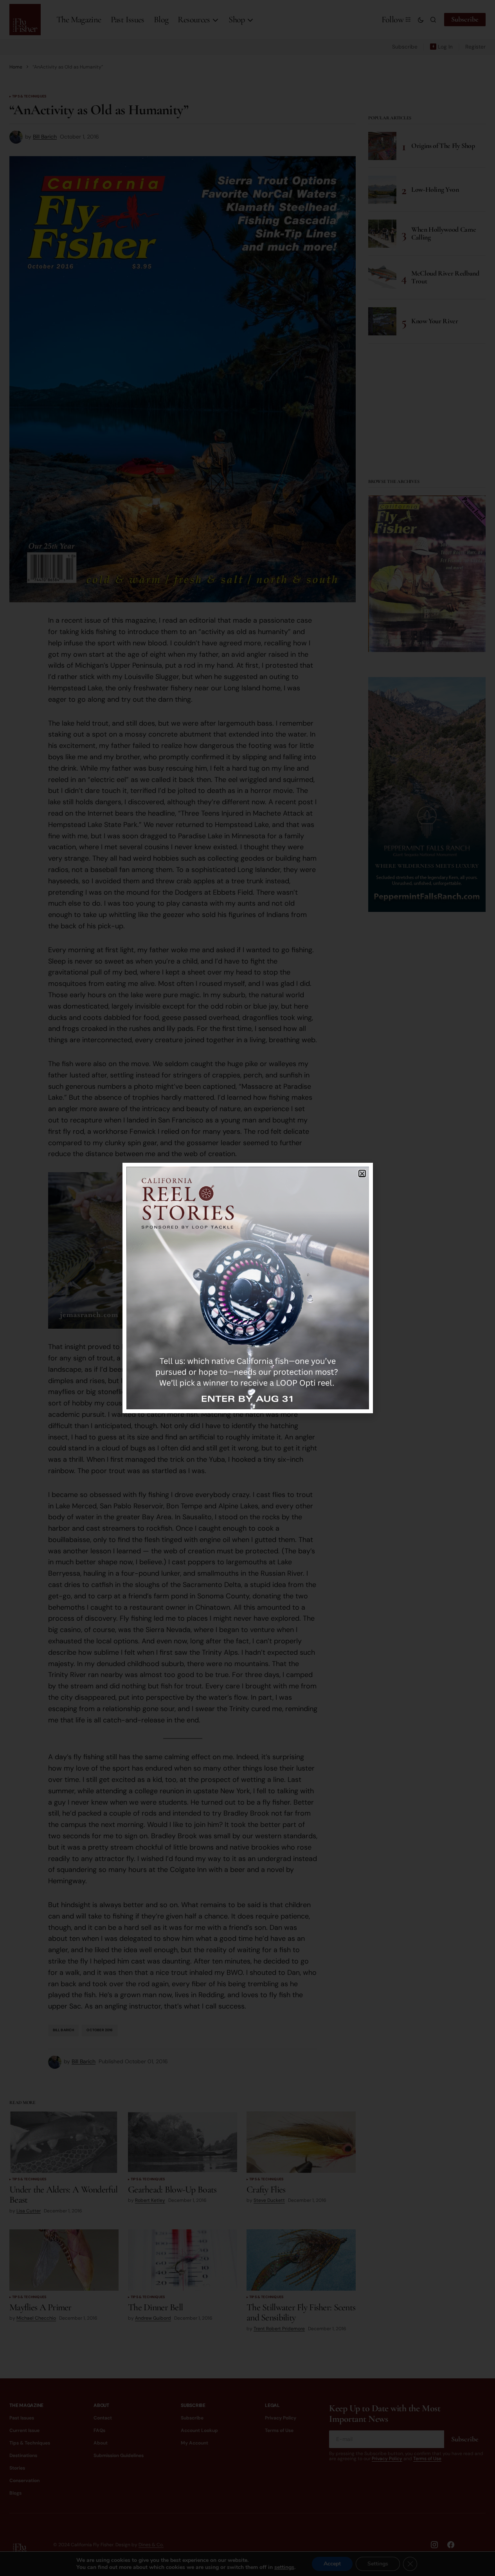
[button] (362, 1174)
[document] (247, 1288)
